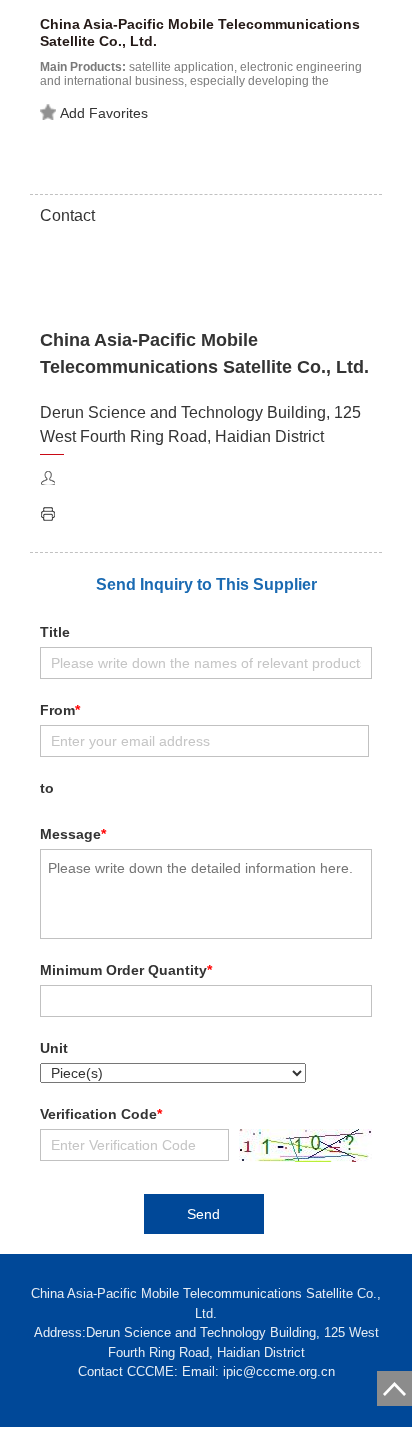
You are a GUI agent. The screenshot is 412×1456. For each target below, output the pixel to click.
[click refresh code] (300, 1145)
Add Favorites (104, 113)
